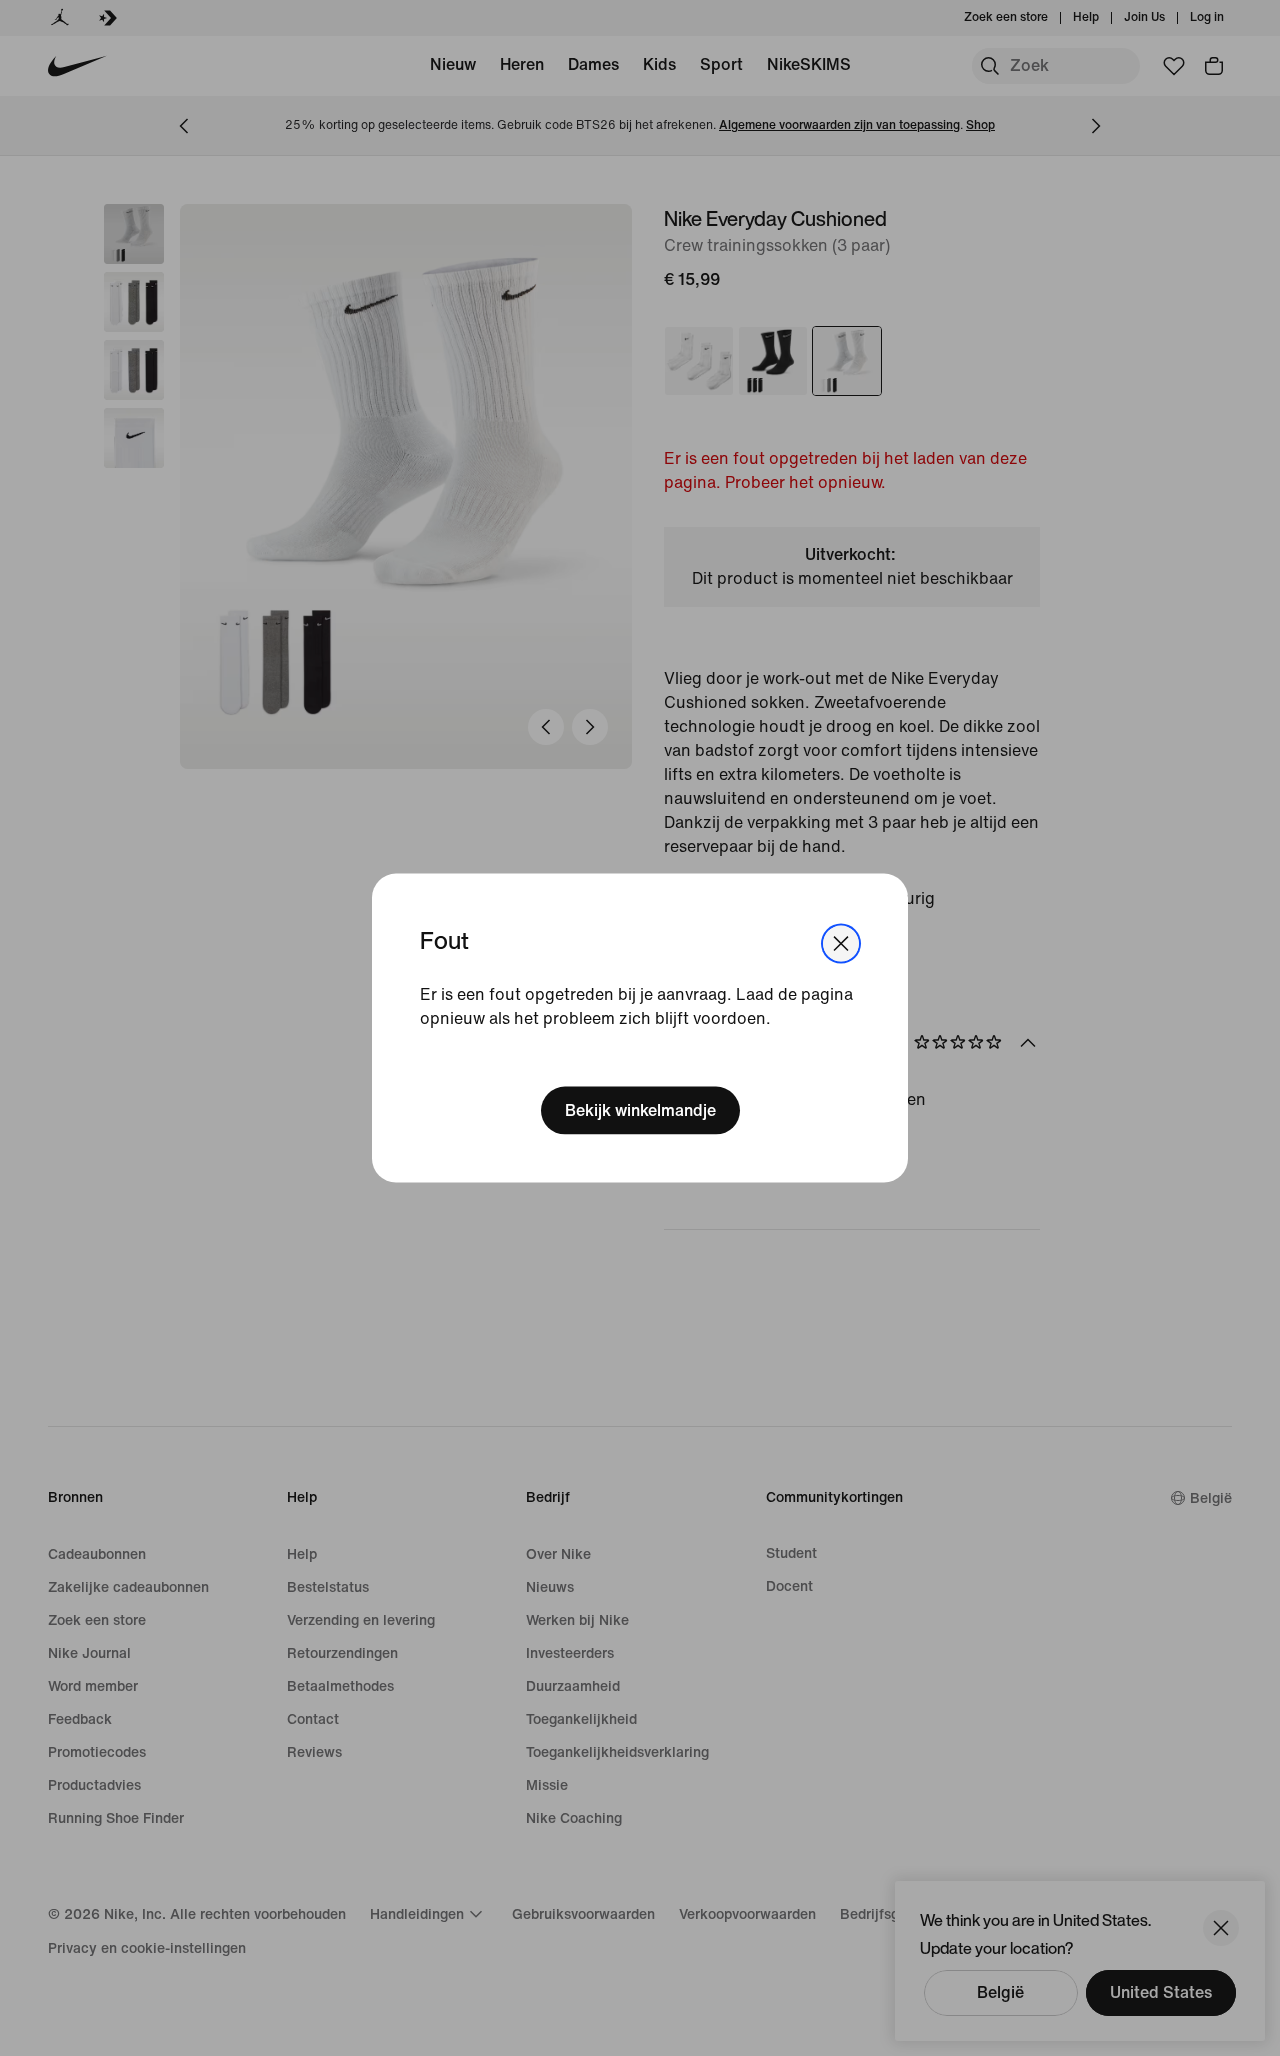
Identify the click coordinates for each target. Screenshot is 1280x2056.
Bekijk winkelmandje (640, 1109)
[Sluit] (841, 944)
